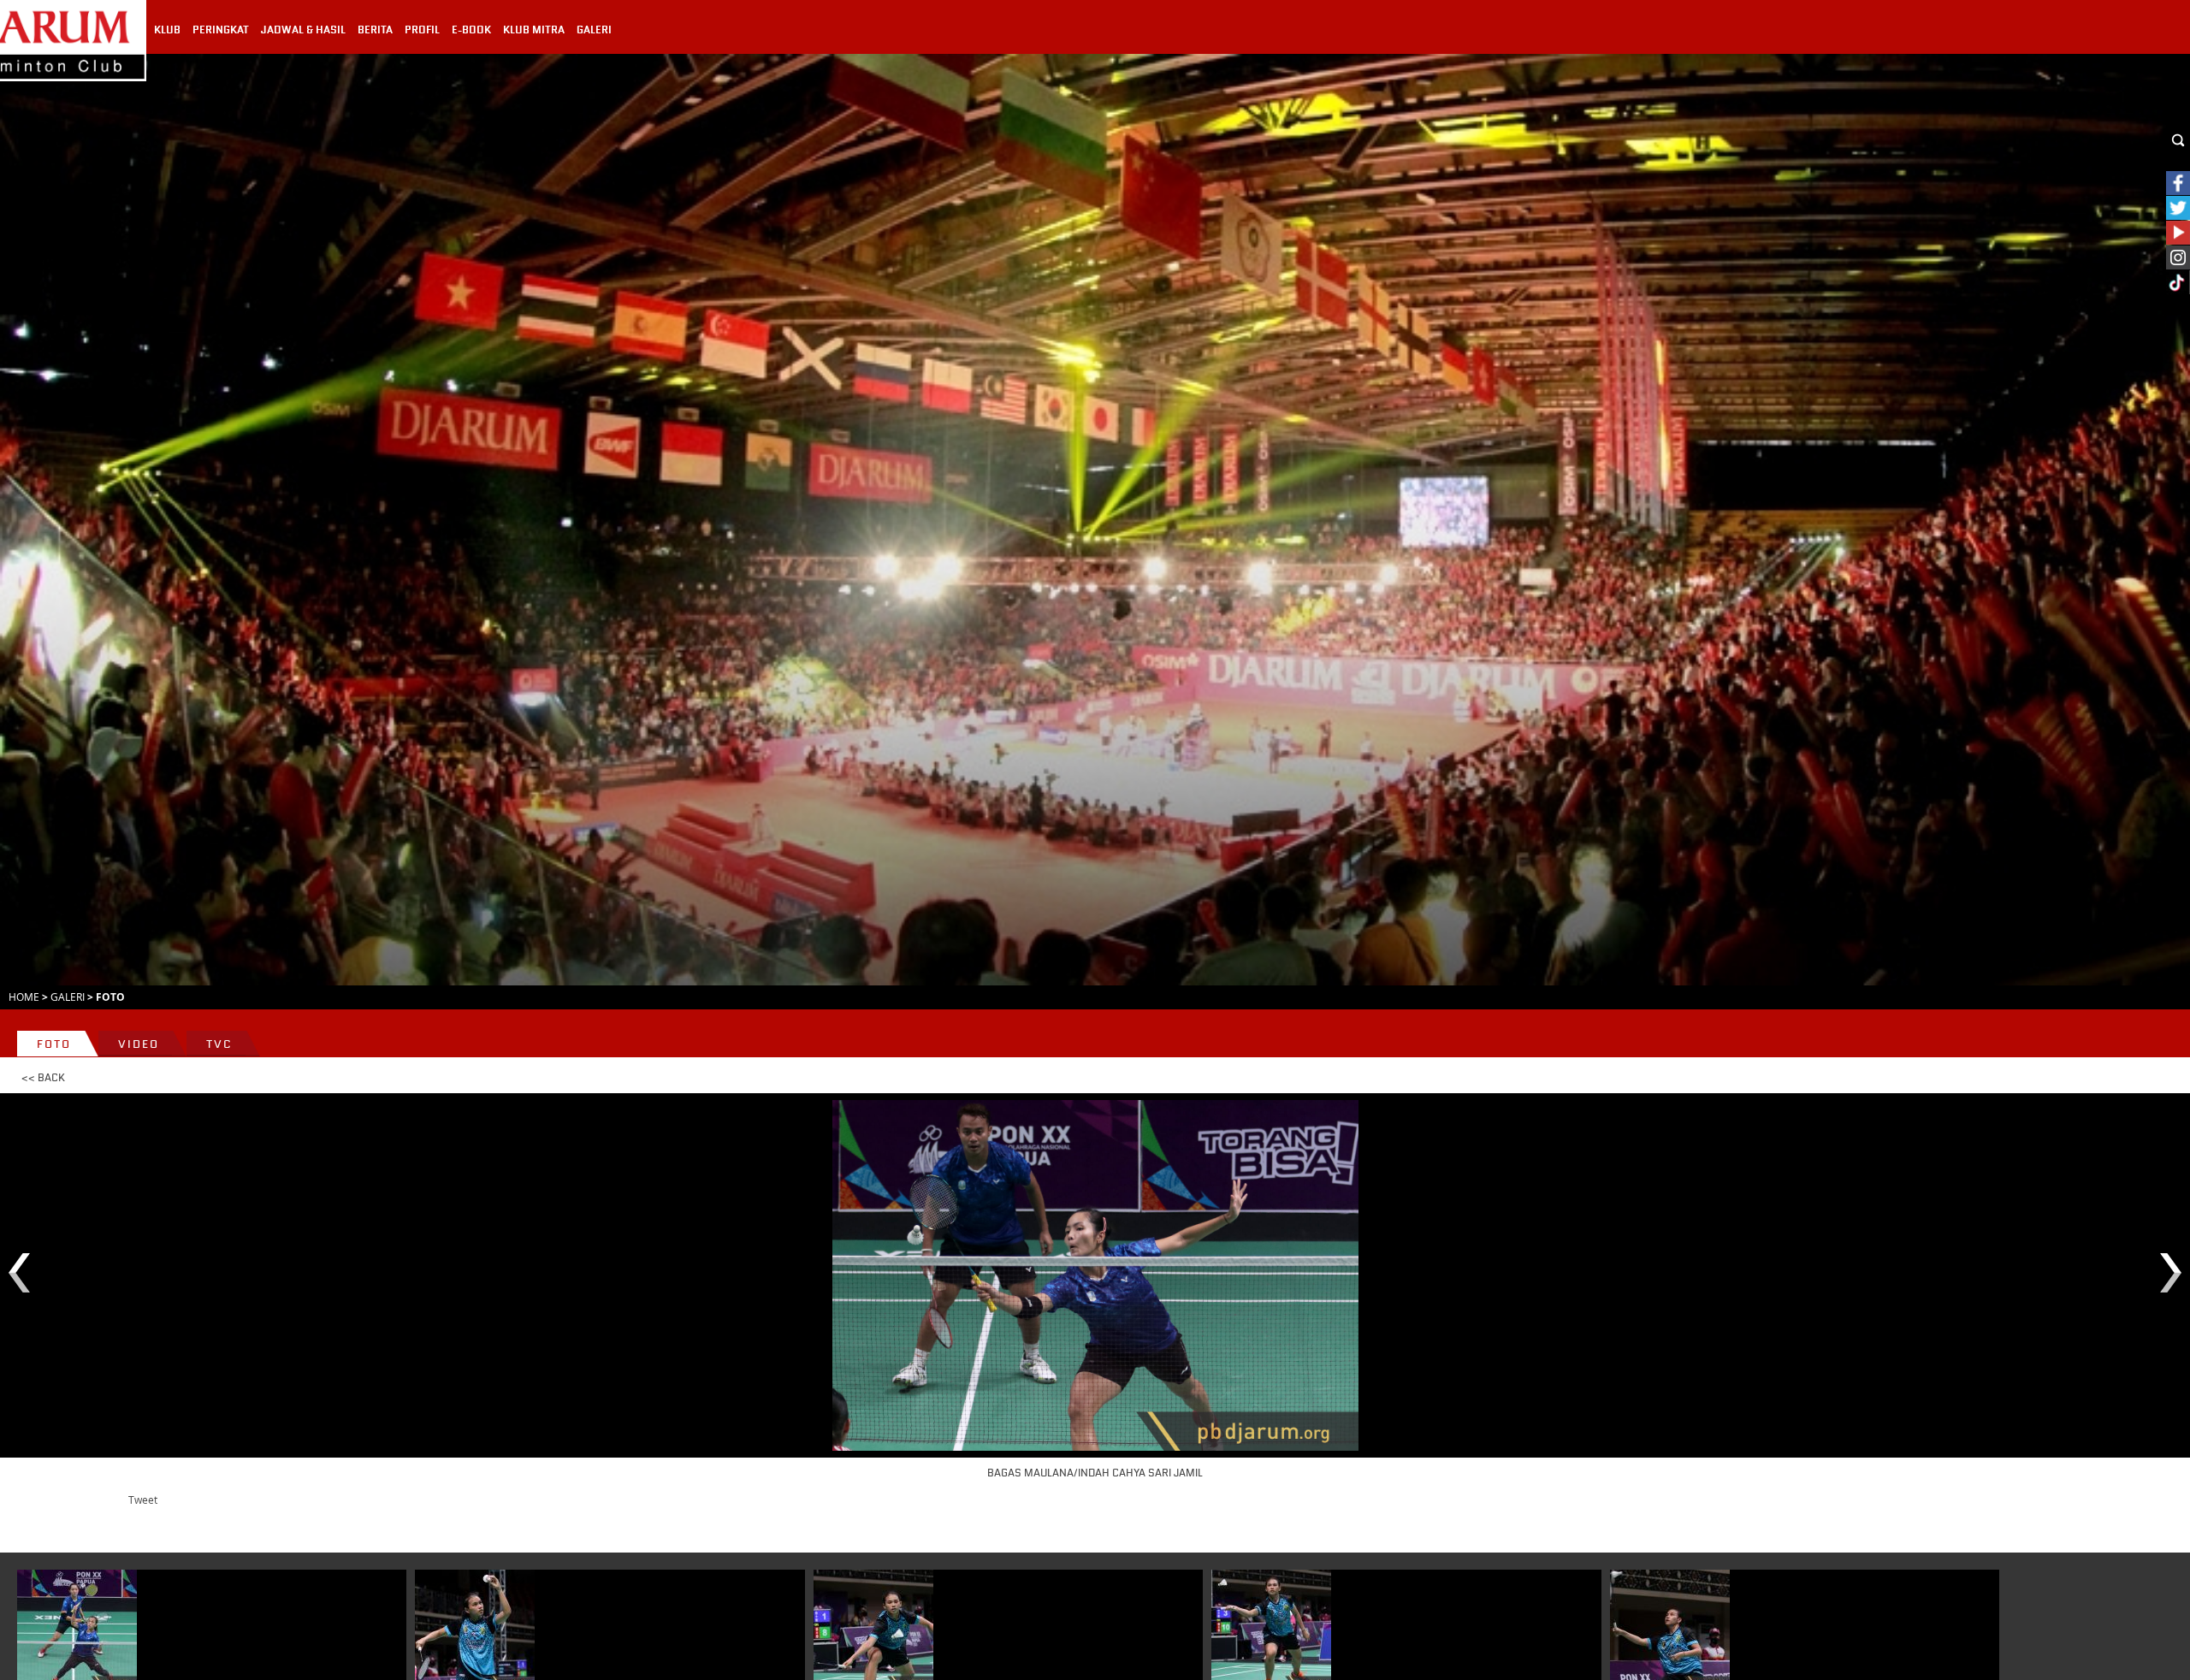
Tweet (143, 1500)
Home (24, 997)
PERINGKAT (221, 30)
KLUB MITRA (534, 30)
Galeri (68, 997)
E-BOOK (471, 30)
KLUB (167, 30)
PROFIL (422, 30)
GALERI (594, 30)
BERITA (375, 30)
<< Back (43, 1078)
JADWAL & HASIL (303, 30)
